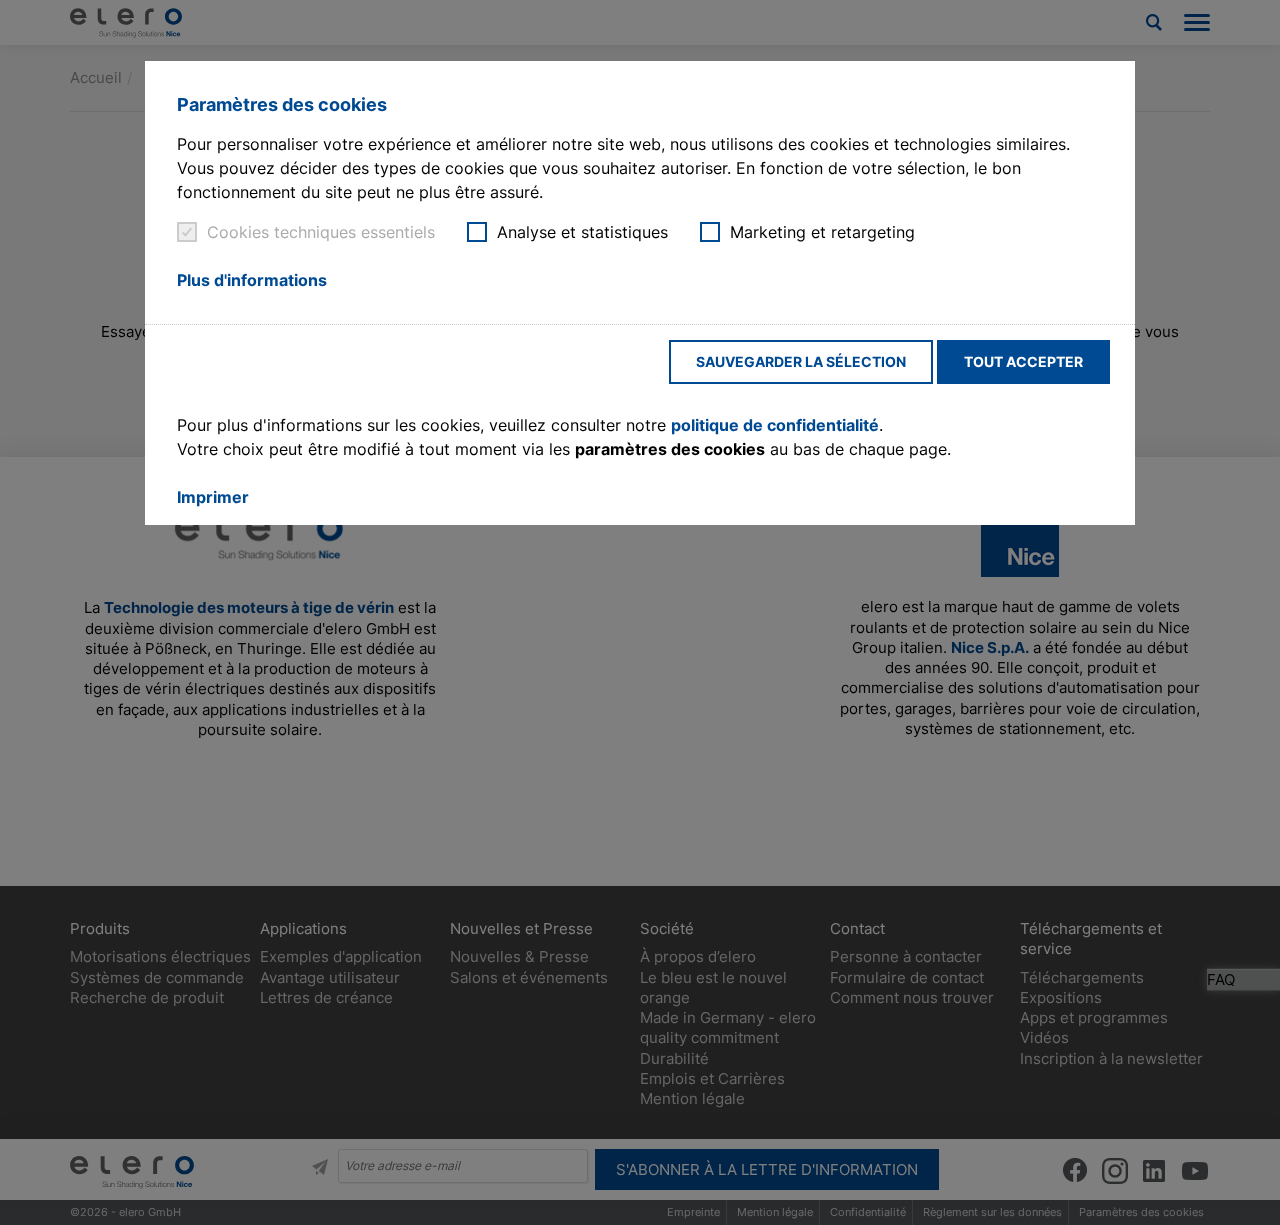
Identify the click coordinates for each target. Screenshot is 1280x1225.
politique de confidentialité (775, 425)
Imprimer (213, 497)
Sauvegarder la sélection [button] (801, 361)
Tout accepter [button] (1023, 361)
